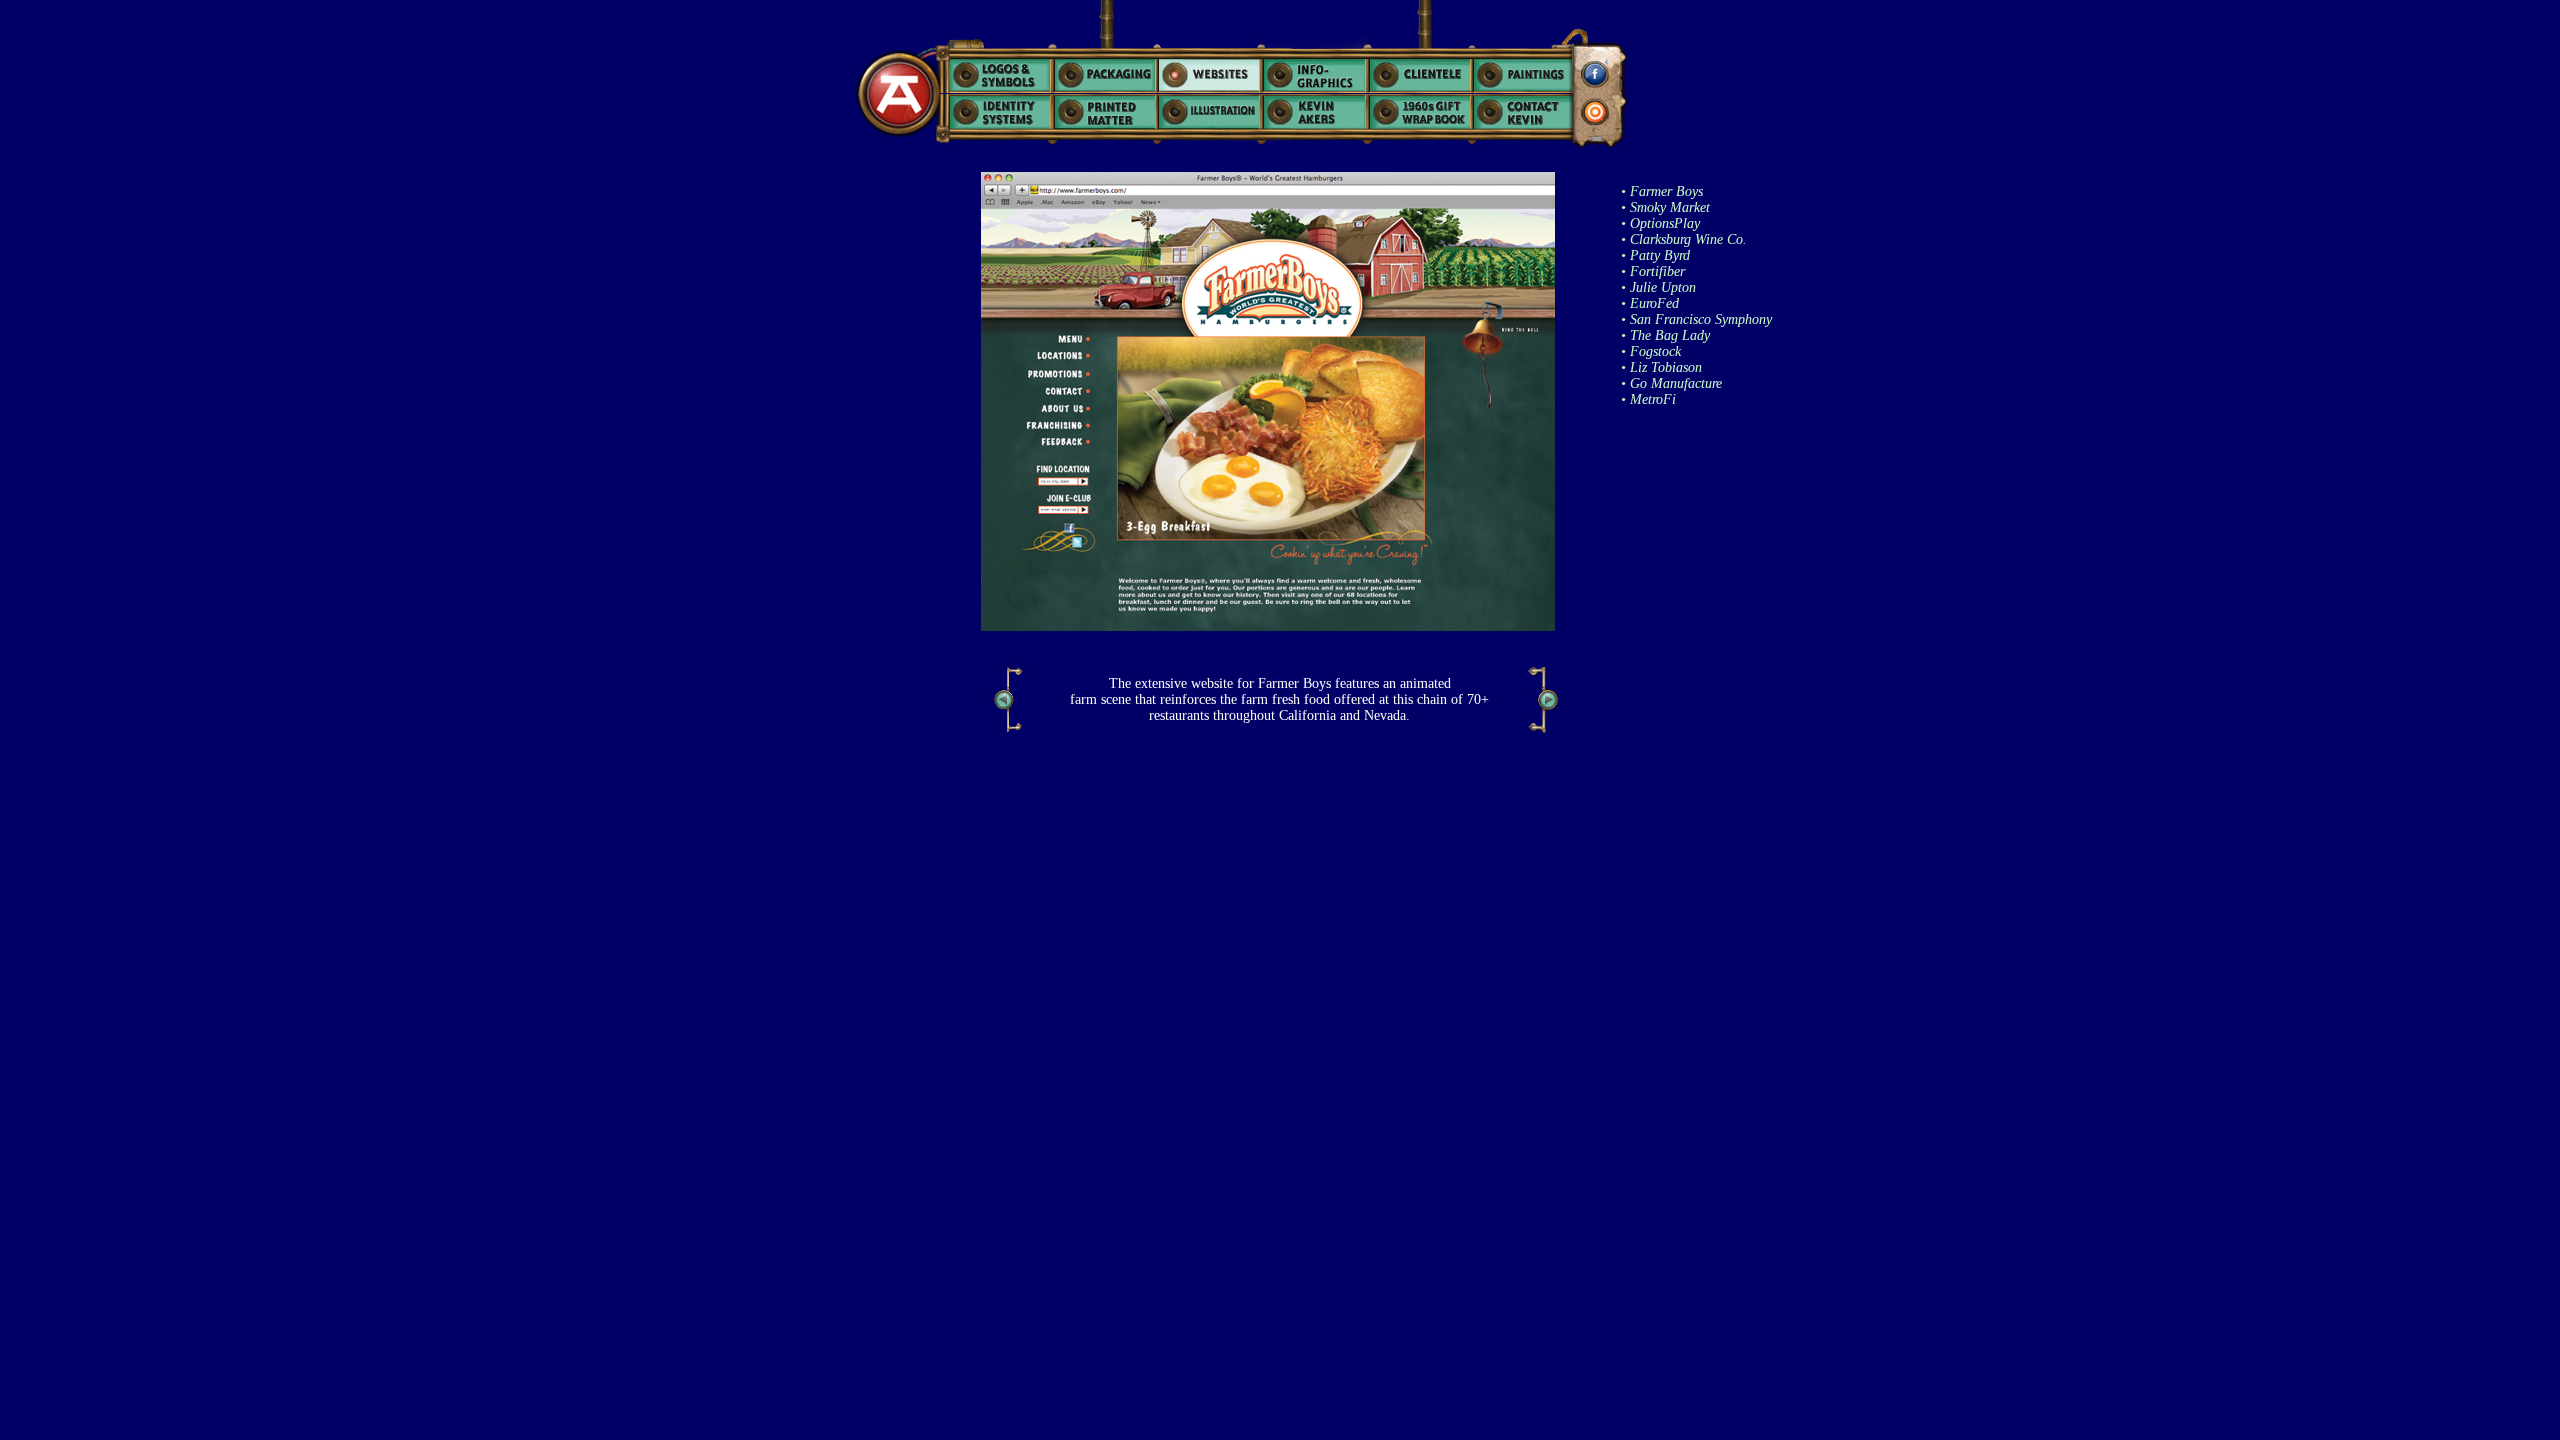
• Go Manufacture (1671, 383)
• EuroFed (1650, 303)
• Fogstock (1651, 351)
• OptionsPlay (1660, 223)
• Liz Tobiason (1661, 367)
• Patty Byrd (1655, 255)
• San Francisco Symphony (1696, 319)
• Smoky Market (1665, 207)
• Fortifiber (1653, 271)
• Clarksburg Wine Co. (1684, 239)
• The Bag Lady (1665, 335)
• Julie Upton (1658, 287)
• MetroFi (1648, 399)
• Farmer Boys (1662, 191)
